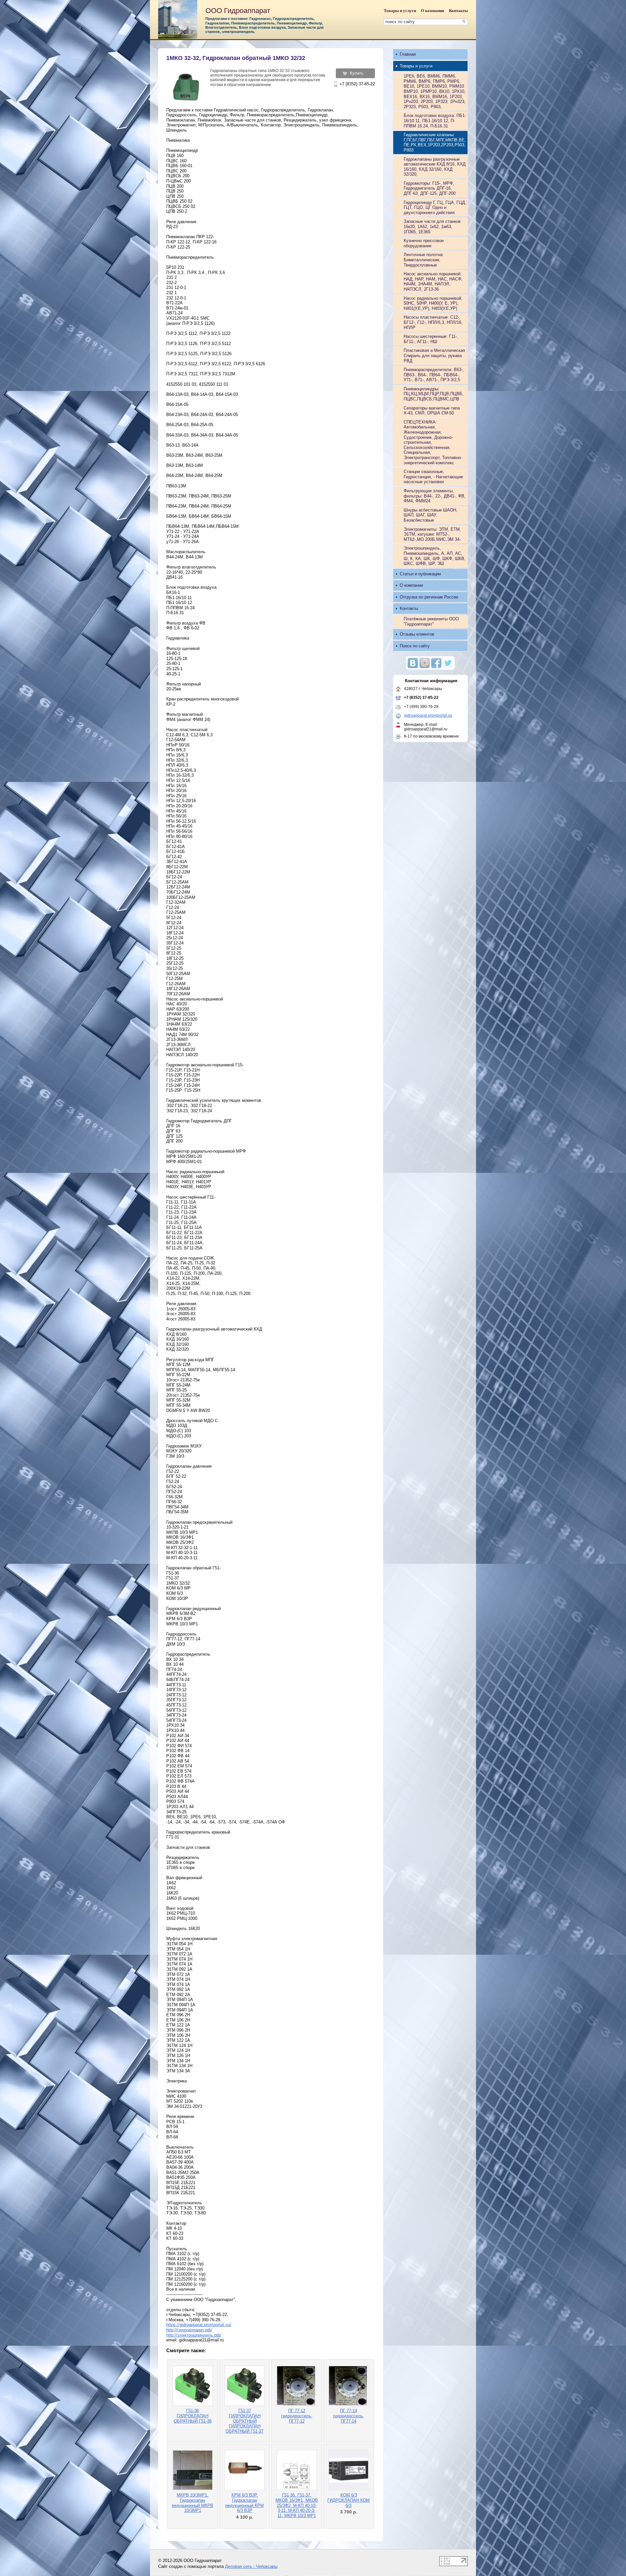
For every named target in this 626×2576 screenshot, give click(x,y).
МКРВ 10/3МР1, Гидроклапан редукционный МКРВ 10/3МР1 (193, 2503)
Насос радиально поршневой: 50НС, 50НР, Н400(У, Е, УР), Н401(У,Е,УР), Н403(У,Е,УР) (433, 303)
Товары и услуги (400, 11)
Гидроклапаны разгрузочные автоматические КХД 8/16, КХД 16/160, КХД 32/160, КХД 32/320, (435, 167)
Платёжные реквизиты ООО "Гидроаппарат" (431, 621)
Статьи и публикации (420, 574)
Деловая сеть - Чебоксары (251, 2566)
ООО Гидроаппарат (238, 11)
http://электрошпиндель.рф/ (194, 2335)
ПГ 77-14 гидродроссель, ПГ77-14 (349, 2416)
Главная (408, 54)
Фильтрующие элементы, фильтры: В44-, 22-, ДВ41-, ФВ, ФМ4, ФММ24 (435, 496)
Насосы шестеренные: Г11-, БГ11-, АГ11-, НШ (431, 339)
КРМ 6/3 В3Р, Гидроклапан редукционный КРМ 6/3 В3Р (245, 2503)
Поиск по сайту (415, 646)
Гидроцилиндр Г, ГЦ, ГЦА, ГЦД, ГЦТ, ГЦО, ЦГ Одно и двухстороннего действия (435, 208)
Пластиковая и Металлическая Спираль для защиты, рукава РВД (434, 355)
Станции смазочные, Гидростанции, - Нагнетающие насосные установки (433, 477)
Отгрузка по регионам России (429, 597)
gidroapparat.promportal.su (428, 715)
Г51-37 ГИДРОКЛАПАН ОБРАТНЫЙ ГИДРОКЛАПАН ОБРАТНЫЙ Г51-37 (245, 2421)
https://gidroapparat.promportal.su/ (199, 2325)
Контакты (458, 11)
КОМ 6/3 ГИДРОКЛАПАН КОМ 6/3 (349, 2500)
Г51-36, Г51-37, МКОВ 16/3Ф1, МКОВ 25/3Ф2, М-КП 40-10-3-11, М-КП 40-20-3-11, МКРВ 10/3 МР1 (297, 2505)
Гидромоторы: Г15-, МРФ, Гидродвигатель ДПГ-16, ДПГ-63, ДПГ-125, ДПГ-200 (430, 188)
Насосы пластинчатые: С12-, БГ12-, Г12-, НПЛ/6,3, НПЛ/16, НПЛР (433, 322)
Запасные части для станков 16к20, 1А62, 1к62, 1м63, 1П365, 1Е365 (432, 226)
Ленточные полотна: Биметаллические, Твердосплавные (424, 260)
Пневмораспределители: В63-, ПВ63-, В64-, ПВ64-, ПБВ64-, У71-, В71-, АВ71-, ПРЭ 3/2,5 (434, 375)
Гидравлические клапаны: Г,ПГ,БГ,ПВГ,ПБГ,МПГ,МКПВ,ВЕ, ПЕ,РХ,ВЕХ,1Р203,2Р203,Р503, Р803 (435, 142)
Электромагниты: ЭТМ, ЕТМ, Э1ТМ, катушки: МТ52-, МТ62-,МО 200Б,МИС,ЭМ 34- (432, 534)
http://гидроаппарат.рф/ (189, 2330)
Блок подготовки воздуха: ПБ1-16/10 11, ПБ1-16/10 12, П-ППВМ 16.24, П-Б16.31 (435, 121)
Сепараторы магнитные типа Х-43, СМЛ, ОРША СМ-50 (432, 411)
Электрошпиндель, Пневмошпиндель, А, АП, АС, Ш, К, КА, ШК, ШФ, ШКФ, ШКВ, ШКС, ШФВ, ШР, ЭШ (435, 556)
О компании (432, 11)
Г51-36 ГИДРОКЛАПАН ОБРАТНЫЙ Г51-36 (193, 2416)
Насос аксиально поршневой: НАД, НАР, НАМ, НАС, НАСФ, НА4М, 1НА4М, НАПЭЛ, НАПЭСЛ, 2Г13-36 (433, 281)
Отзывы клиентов (417, 634)
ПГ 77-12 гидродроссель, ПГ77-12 (297, 2416)
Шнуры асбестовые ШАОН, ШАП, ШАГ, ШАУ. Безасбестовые (431, 515)
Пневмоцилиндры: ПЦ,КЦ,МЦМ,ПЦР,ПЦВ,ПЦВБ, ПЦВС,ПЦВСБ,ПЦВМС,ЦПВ (434, 394)
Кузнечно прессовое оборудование (424, 243)
